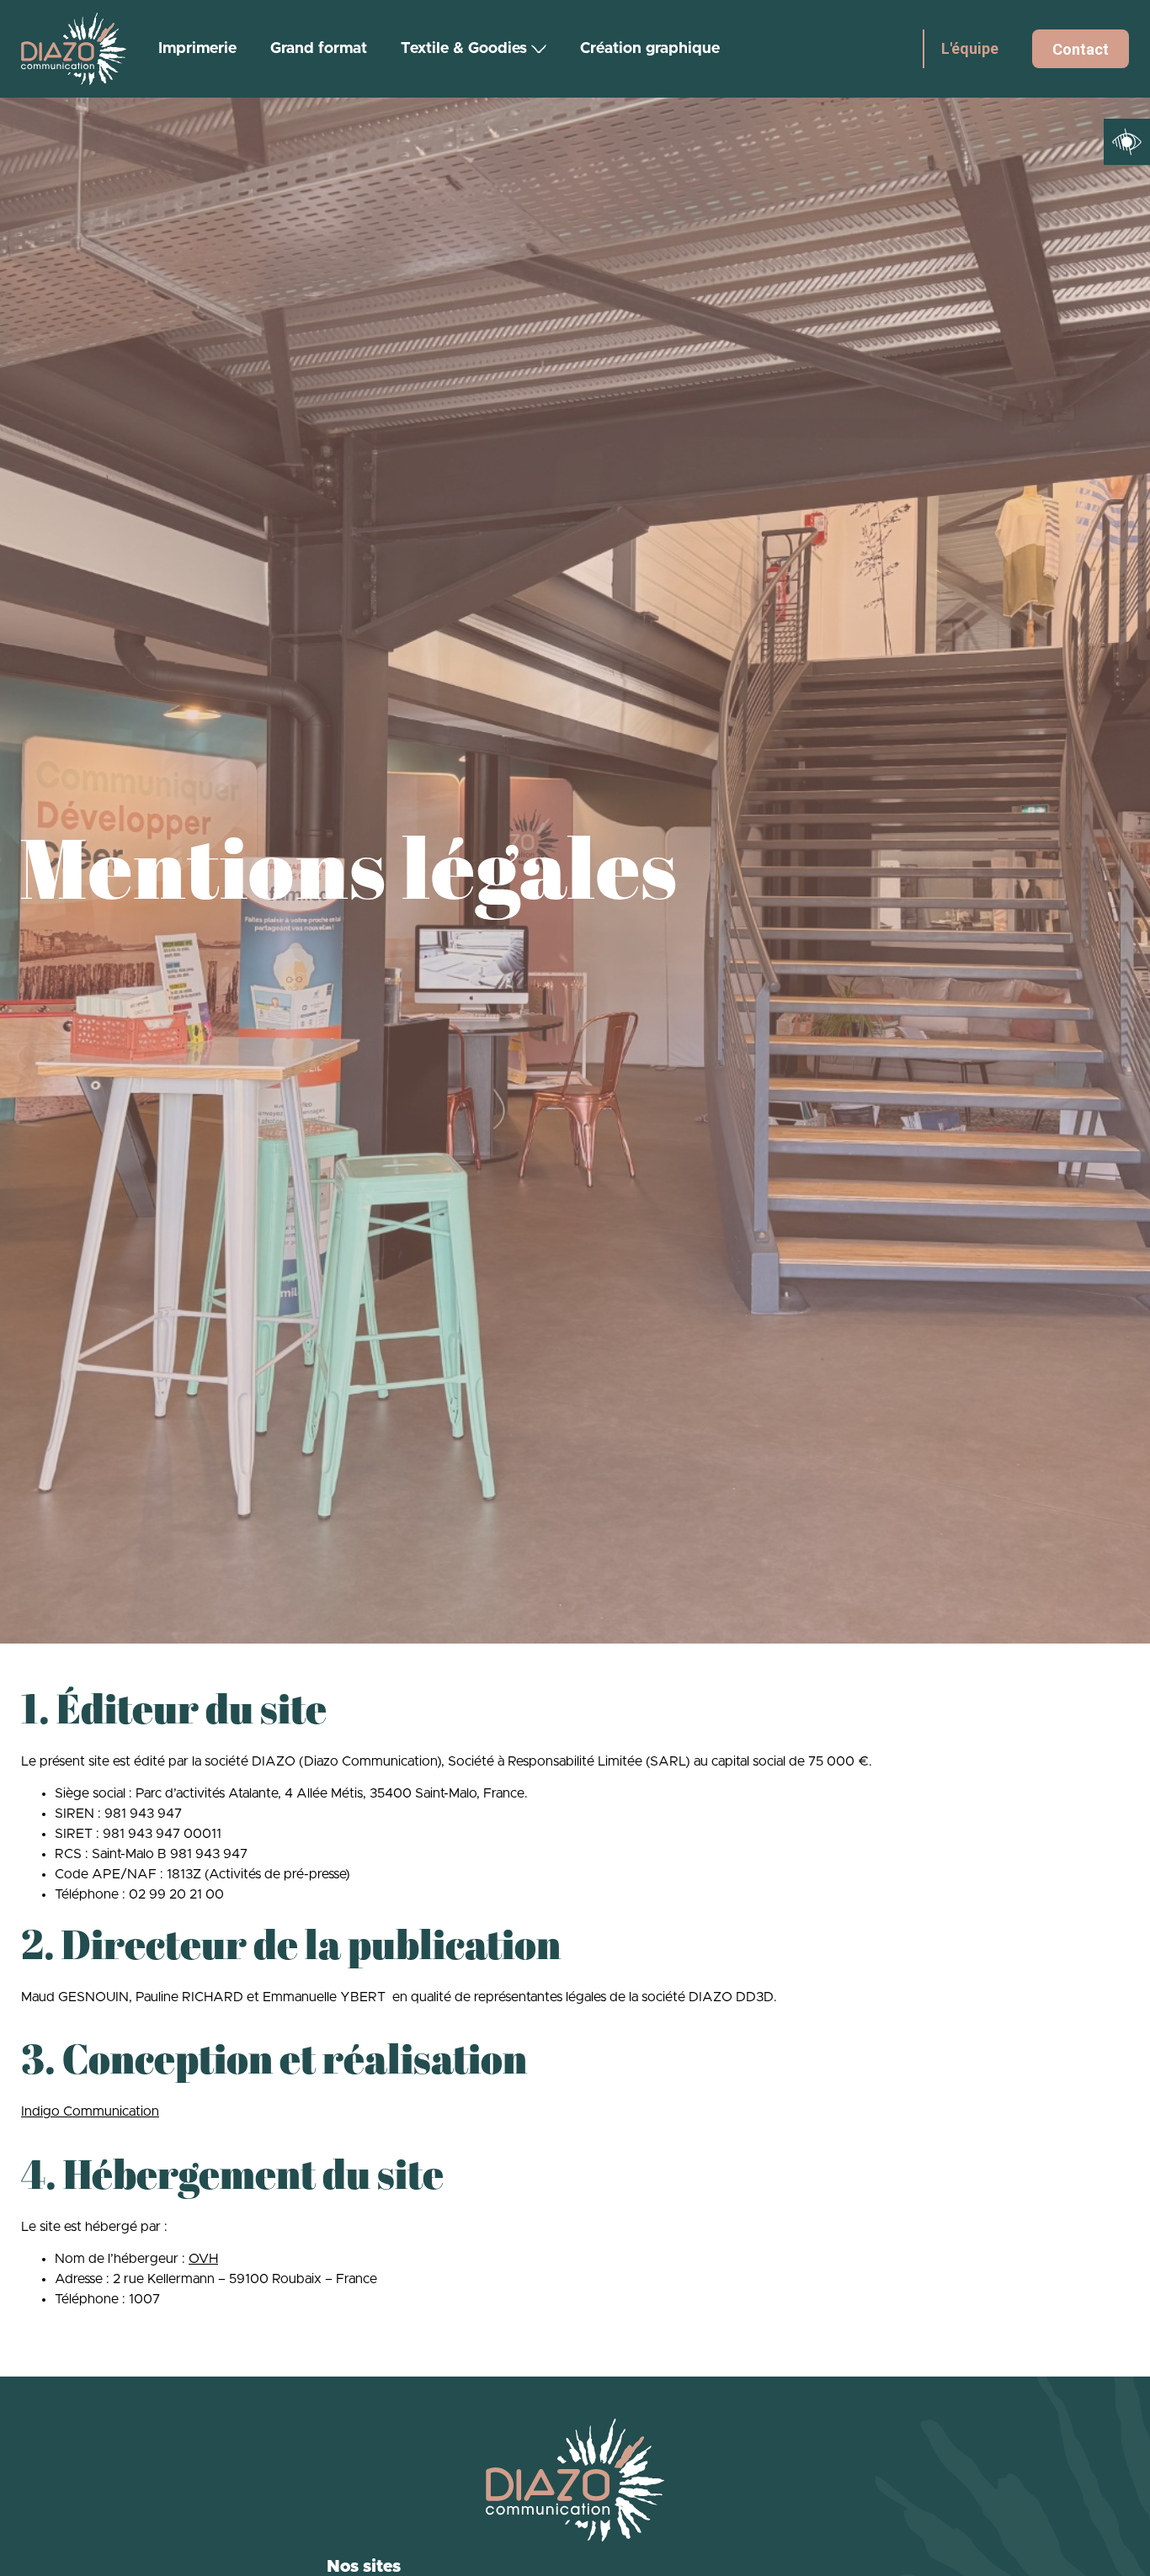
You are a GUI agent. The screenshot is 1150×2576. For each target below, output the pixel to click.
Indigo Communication (90, 2111)
